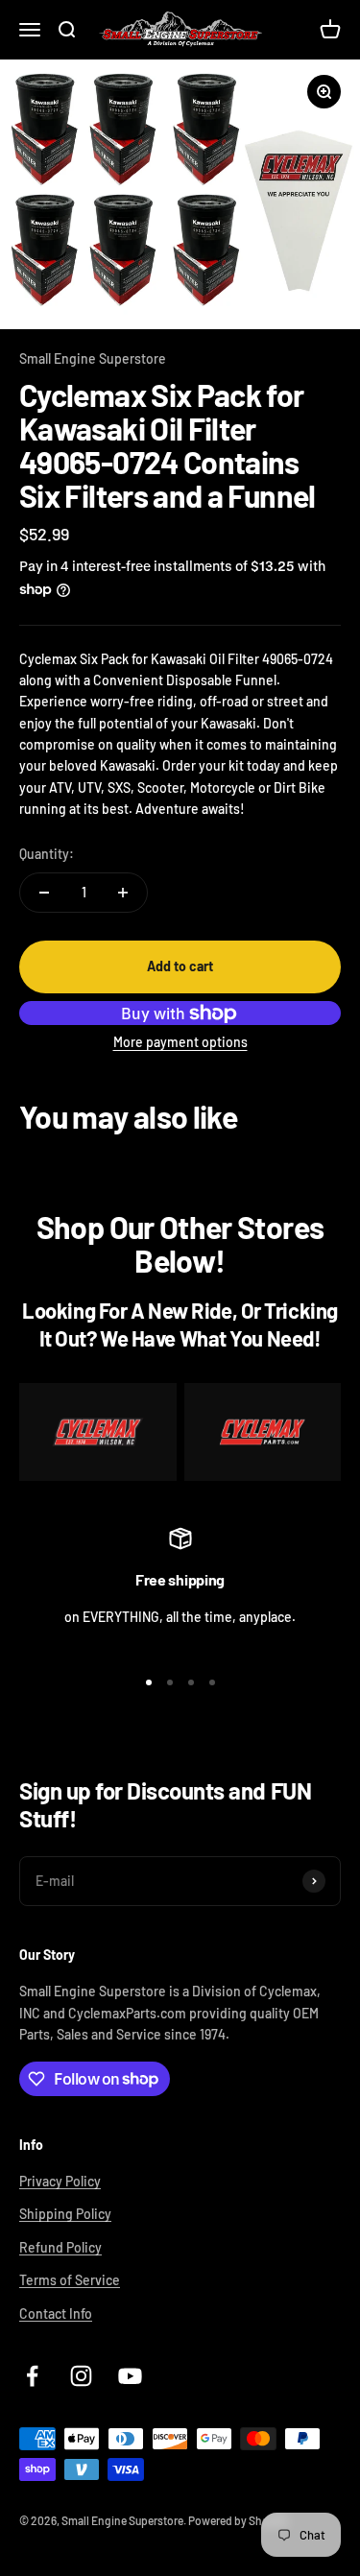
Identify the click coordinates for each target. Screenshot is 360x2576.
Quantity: (47, 854)
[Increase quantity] (123, 893)
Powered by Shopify (238, 2520)
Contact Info (56, 2314)
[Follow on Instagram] (81, 2376)
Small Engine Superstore (93, 358)
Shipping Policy (65, 2214)
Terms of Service (70, 2280)
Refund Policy (60, 2247)
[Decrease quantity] (44, 893)
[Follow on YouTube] (130, 2376)
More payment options (180, 1042)
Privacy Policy (60, 2181)
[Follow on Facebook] (32, 2376)
